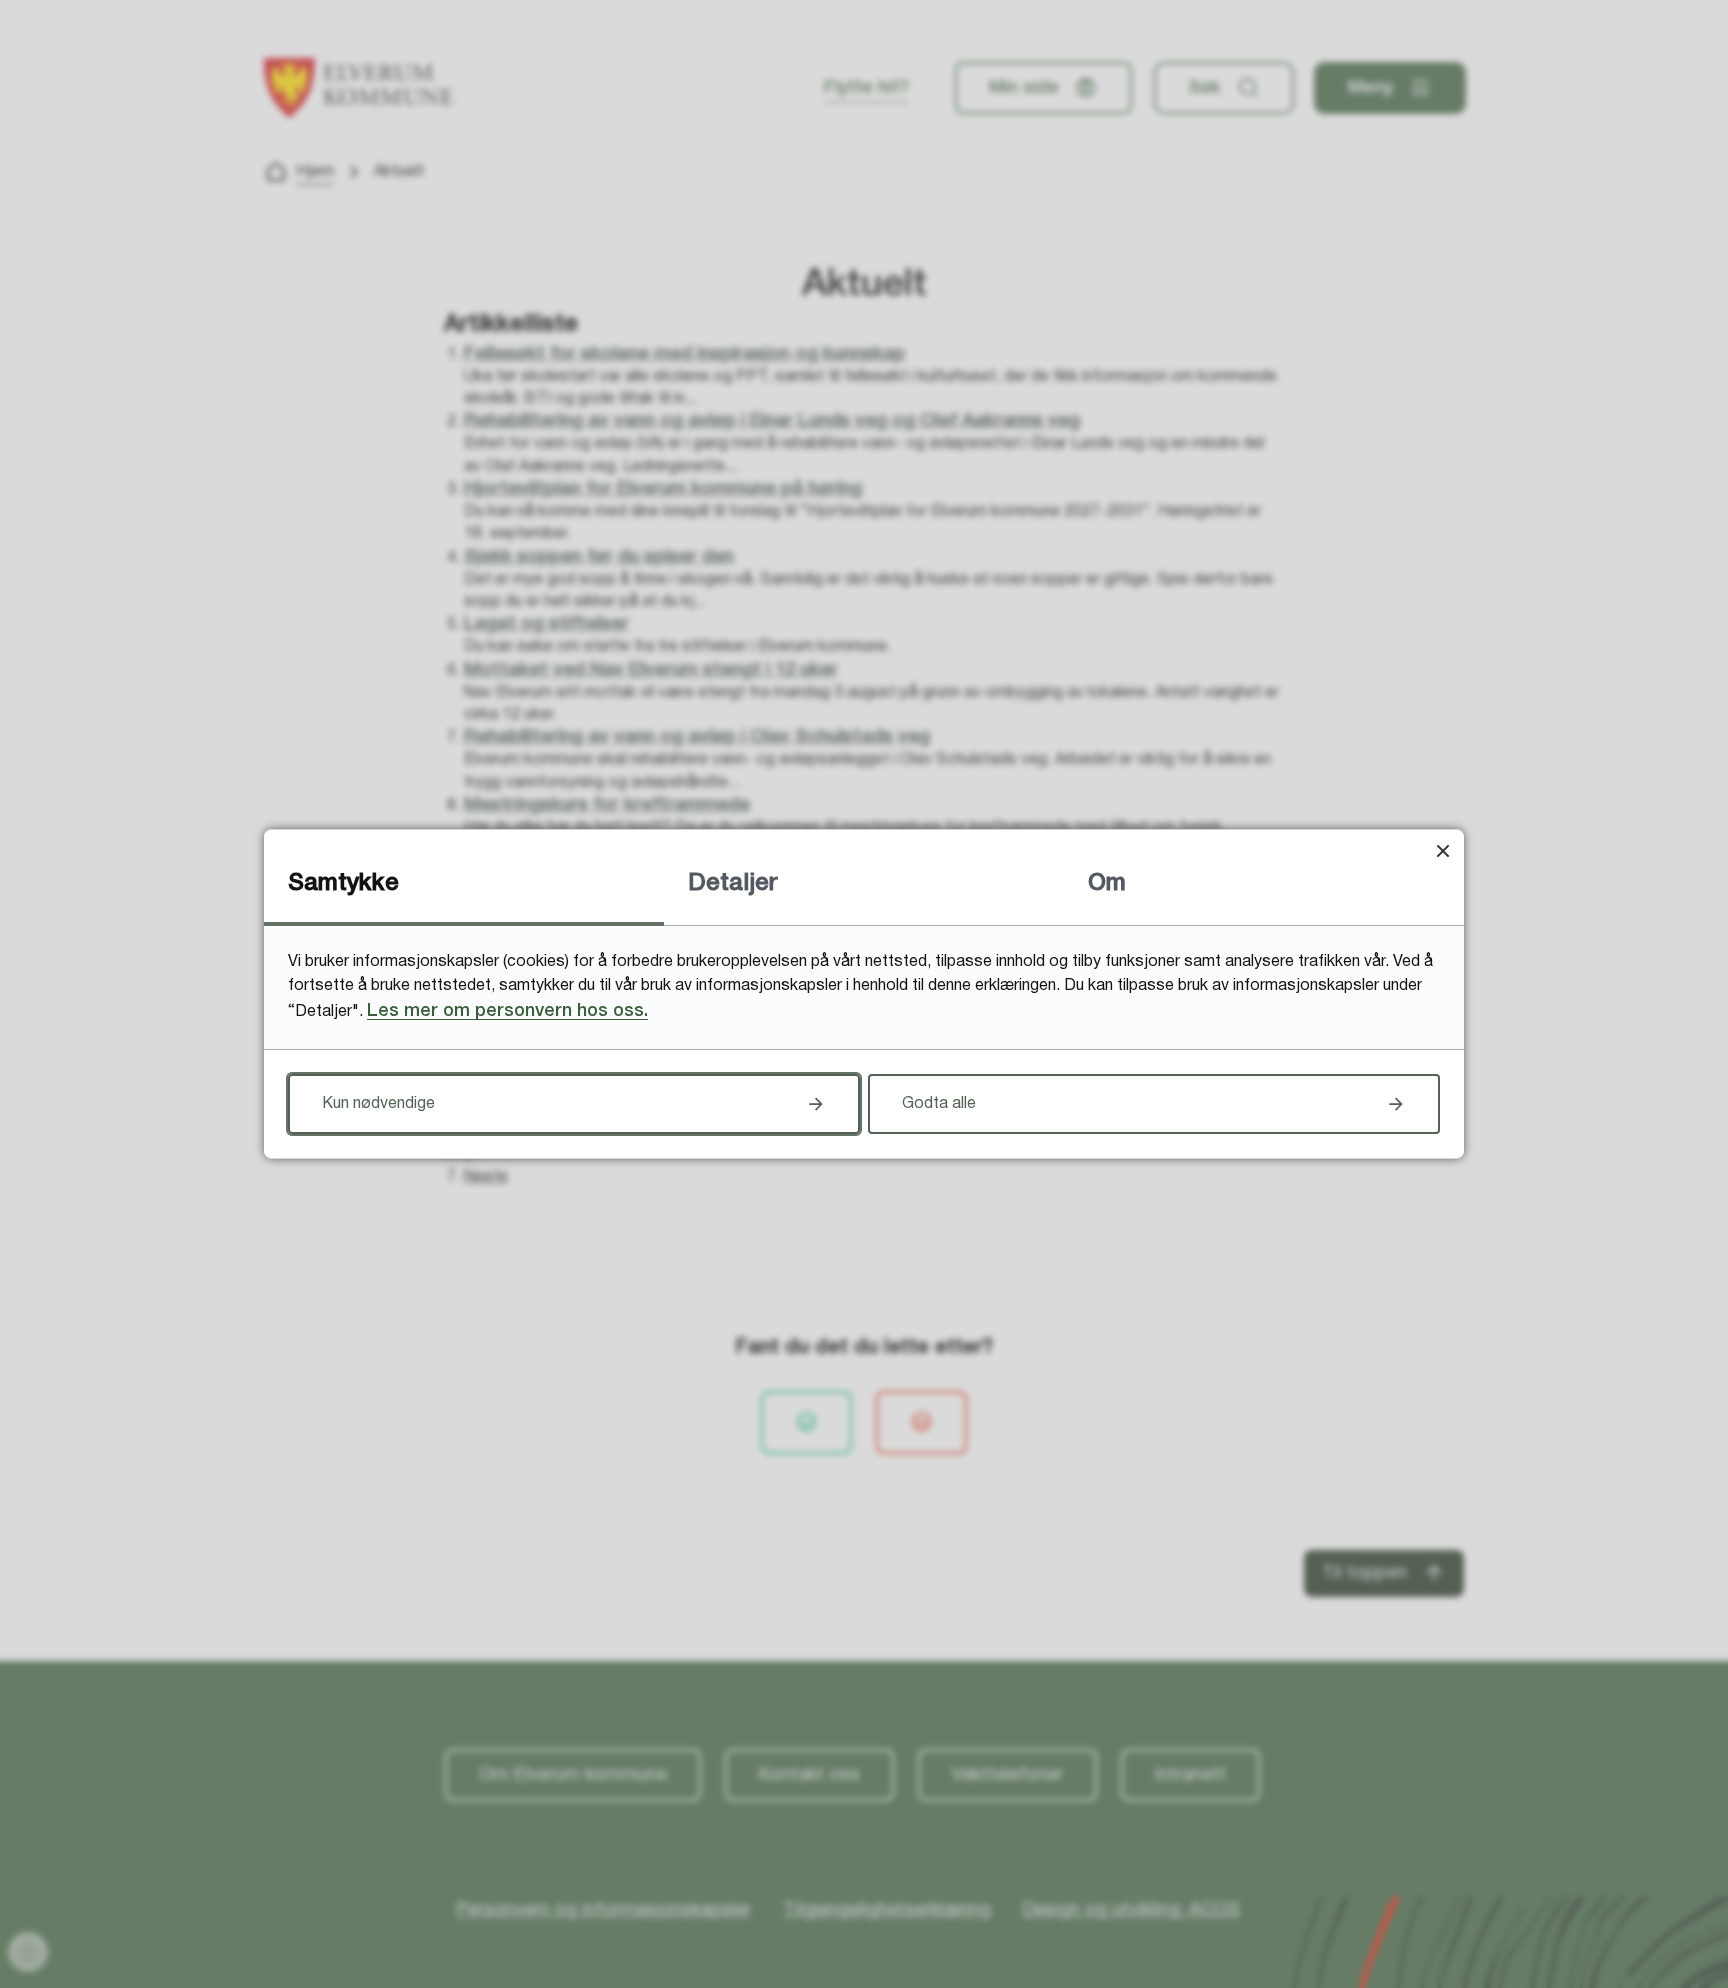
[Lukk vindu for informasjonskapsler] (1442, 850)
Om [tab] (1107, 884)
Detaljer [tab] (733, 884)
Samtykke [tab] (343, 884)
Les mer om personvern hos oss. (507, 1011)
